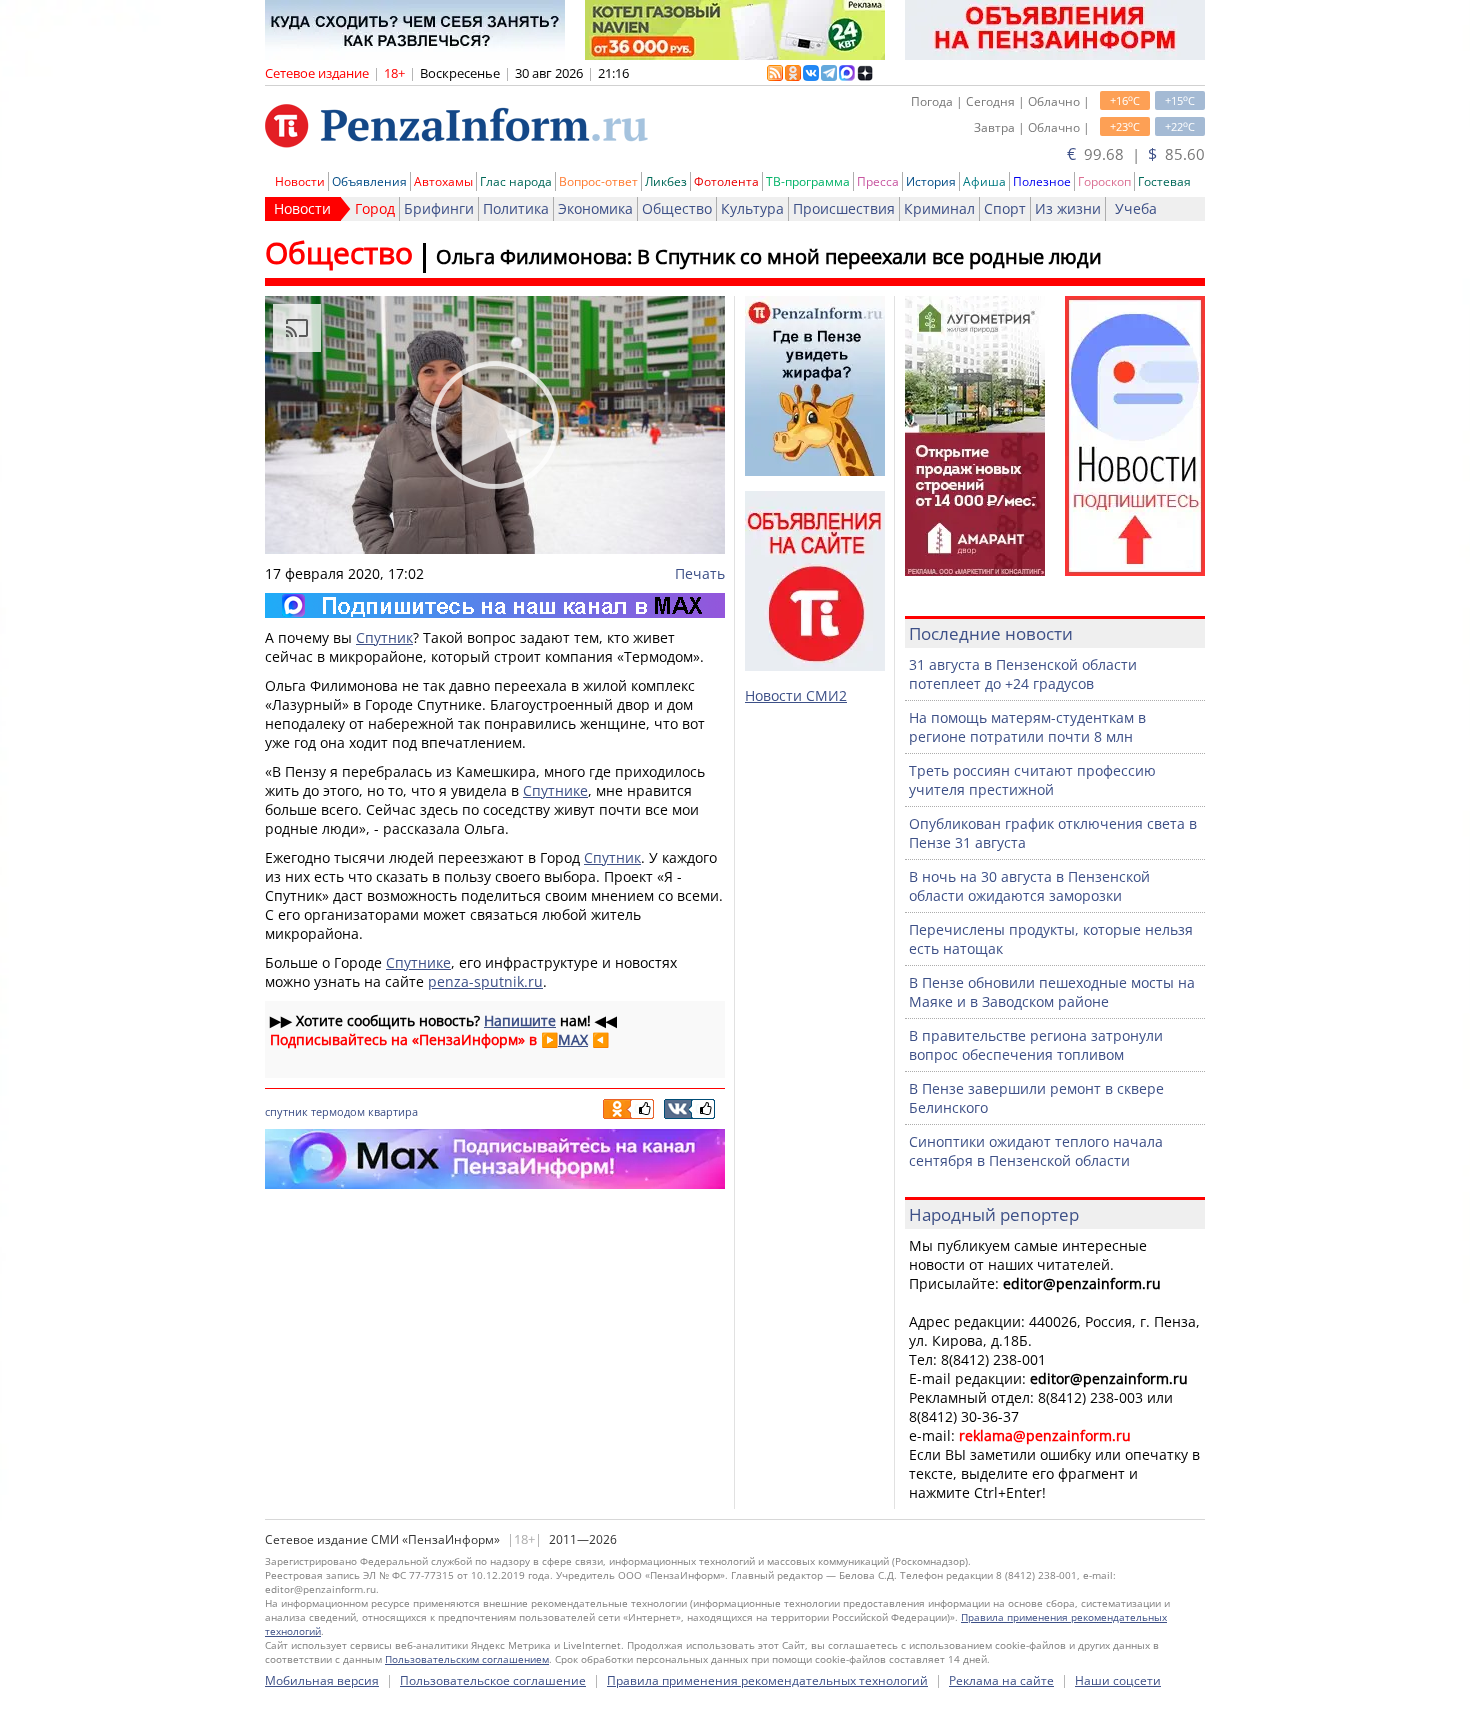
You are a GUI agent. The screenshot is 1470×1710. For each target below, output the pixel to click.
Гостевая (1164, 181)
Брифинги (439, 208)
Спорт (1005, 208)
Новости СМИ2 (796, 695)
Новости (300, 181)
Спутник (384, 637)
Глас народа (516, 181)
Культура (752, 208)
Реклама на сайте (1001, 1680)
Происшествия (844, 208)
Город (375, 208)
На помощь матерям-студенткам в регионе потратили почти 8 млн (1027, 727)
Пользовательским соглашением (467, 1659)
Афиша (984, 181)
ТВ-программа (808, 181)
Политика (516, 208)
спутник (286, 1111)
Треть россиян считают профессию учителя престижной (1032, 780)
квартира (393, 1111)
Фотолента (726, 181)
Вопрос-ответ (598, 181)
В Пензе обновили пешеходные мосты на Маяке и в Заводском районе (1052, 992)
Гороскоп (1104, 181)
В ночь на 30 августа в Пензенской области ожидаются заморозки (1029, 886)
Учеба (1136, 208)
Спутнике (555, 790)
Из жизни (1068, 208)
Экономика (595, 208)
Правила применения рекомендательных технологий (767, 1680)
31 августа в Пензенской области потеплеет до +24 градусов (1023, 674)
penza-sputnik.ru (485, 981)
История (931, 181)
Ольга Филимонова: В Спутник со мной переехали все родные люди (769, 256)
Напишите (520, 1020)
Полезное (1042, 181)
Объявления (369, 181)
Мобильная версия (322, 1680)
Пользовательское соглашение (493, 1680)
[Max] (495, 605)
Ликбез (666, 181)
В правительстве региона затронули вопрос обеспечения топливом (1036, 1045)
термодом (338, 1111)
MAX (573, 1039)
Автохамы (443, 181)
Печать (700, 573)
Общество (677, 208)
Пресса (878, 181)
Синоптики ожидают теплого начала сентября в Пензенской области (1036, 1151)
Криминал (939, 208)
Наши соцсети (1118, 1680)
